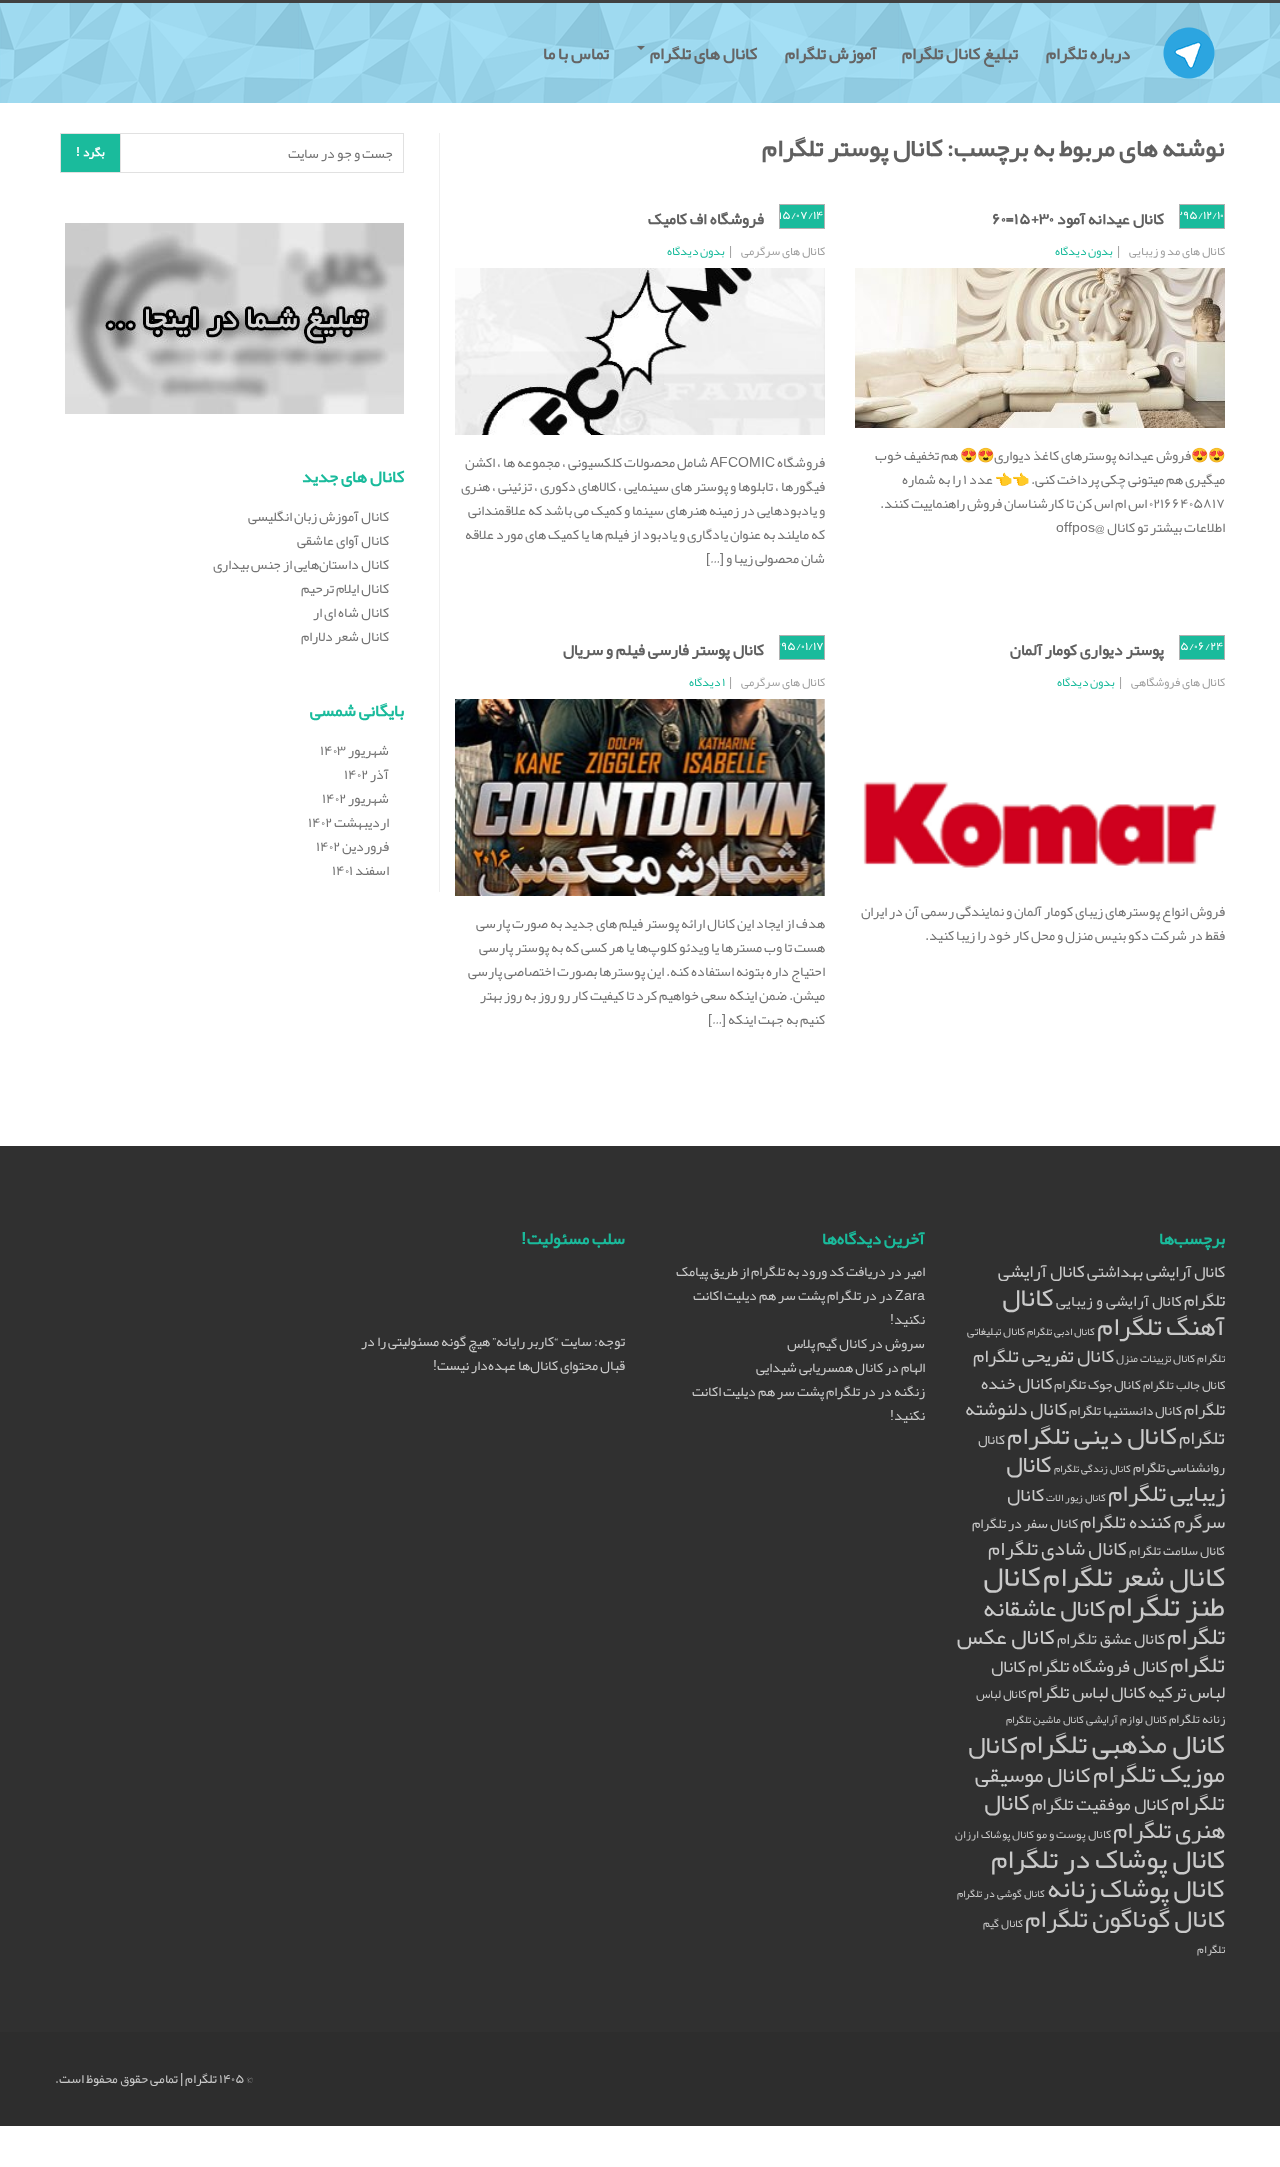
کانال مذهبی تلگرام (1122, 1744)
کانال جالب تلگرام (1184, 1384)
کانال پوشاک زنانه (1136, 1888)
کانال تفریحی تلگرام (1043, 1356)
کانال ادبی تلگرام (1061, 1331)
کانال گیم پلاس (827, 1343)
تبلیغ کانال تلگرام (961, 53)
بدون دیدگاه (1084, 251)
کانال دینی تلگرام (1092, 1435)
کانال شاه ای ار (351, 612)
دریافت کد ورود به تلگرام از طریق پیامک (781, 1271)
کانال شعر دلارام (345, 636)
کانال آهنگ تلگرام (1113, 1312)
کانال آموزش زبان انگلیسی (318, 516)
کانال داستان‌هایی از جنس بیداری (301, 564)
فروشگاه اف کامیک (706, 219)
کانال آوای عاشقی (343, 540)
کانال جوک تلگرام (1097, 1384)
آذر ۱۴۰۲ (366, 774)
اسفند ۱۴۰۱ (360, 870)
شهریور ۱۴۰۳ (354, 750)
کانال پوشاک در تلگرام (1108, 1859)
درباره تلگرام (1089, 53)
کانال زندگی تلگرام (1092, 1468)
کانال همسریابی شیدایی (819, 1367)
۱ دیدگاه (707, 682)
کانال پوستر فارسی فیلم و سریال (663, 650)
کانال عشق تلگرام (1111, 1639)
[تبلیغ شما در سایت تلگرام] (234, 323)
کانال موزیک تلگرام (1096, 1759)
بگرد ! (90, 152)
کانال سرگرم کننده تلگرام (1116, 1508)
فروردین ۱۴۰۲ (352, 846)
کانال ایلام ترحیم (345, 588)
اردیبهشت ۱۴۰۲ (348, 822)
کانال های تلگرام (703, 53)
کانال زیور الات (1076, 1497)
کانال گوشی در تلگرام (1001, 1893)
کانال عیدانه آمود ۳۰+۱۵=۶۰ (1078, 219)
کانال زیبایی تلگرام (1115, 1478)
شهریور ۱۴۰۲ (355, 798)
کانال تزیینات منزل (1155, 1358)
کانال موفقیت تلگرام (1100, 1804)
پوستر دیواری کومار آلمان (1087, 650)
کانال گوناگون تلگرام (1125, 1918)
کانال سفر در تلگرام (1025, 1523)
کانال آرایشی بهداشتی (1156, 1271)
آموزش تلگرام (831, 53)
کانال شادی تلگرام (1057, 1548)
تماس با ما (577, 53)
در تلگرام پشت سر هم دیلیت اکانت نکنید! (809, 1307)
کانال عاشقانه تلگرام (1104, 1622)
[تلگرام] (1189, 28)
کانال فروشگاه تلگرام (1098, 1666)
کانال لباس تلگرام (1087, 1692)
